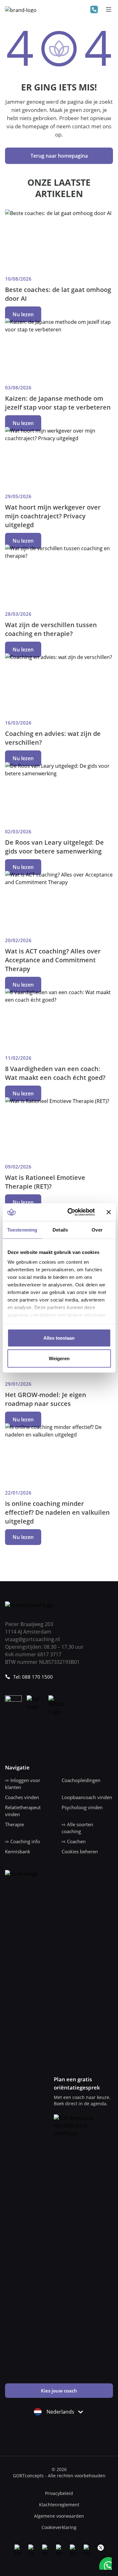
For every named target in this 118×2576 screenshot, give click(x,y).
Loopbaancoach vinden (87, 1797)
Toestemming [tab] (22, 1230)
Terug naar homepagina (59, 156)
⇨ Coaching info (22, 1841)
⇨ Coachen (74, 1841)
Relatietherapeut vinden (23, 1811)
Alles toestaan (59, 1338)
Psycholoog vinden (82, 1807)
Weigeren (59, 1358)
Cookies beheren (80, 1851)
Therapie (14, 1824)
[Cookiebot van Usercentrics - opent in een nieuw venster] (70, 1212)
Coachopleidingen (81, 1780)
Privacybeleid (59, 2493)
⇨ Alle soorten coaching (77, 1828)
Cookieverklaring (59, 2527)
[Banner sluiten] (109, 1212)
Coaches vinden (22, 1797)
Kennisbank (18, 1851)
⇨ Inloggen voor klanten (23, 1784)
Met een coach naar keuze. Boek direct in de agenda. (82, 2100)
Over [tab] (97, 1230)
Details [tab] (60, 1230)
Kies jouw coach (59, 2391)
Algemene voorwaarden (59, 2516)
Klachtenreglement (59, 2505)
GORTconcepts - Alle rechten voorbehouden (59, 2476)
